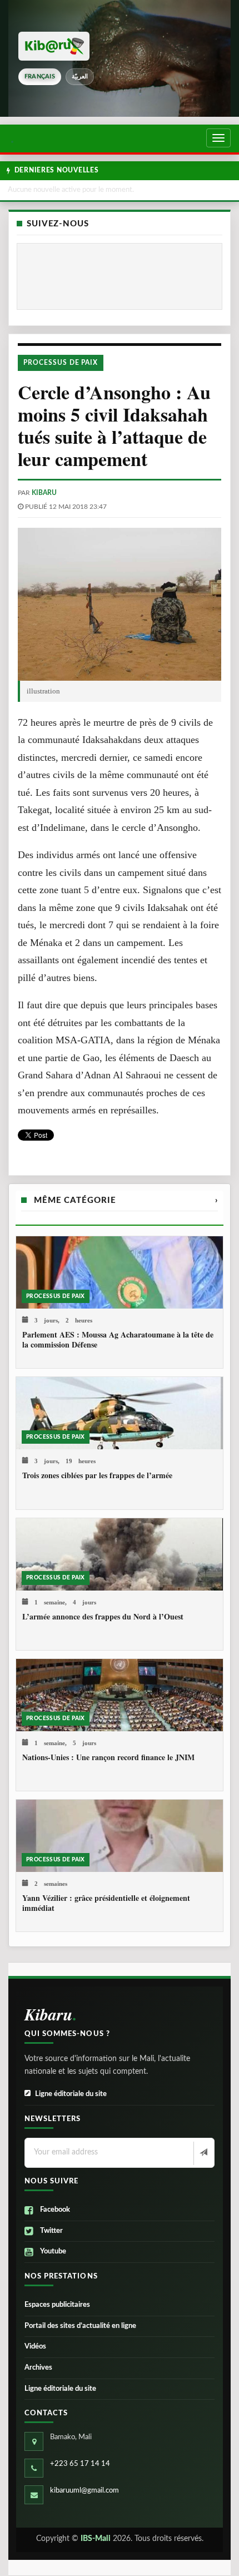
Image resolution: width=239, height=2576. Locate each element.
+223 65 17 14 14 (80, 2464)
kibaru (44, 493)
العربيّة (80, 76)
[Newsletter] (203, 2153)
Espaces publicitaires (57, 2305)
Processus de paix (61, 363)
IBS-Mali (96, 2539)
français (40, 76)
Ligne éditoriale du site (71, 2094)
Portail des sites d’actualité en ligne (80, 2326)
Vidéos (35, 2347)
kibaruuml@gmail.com (84, 2491)
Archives (38, 2368)
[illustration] (120, 604)
